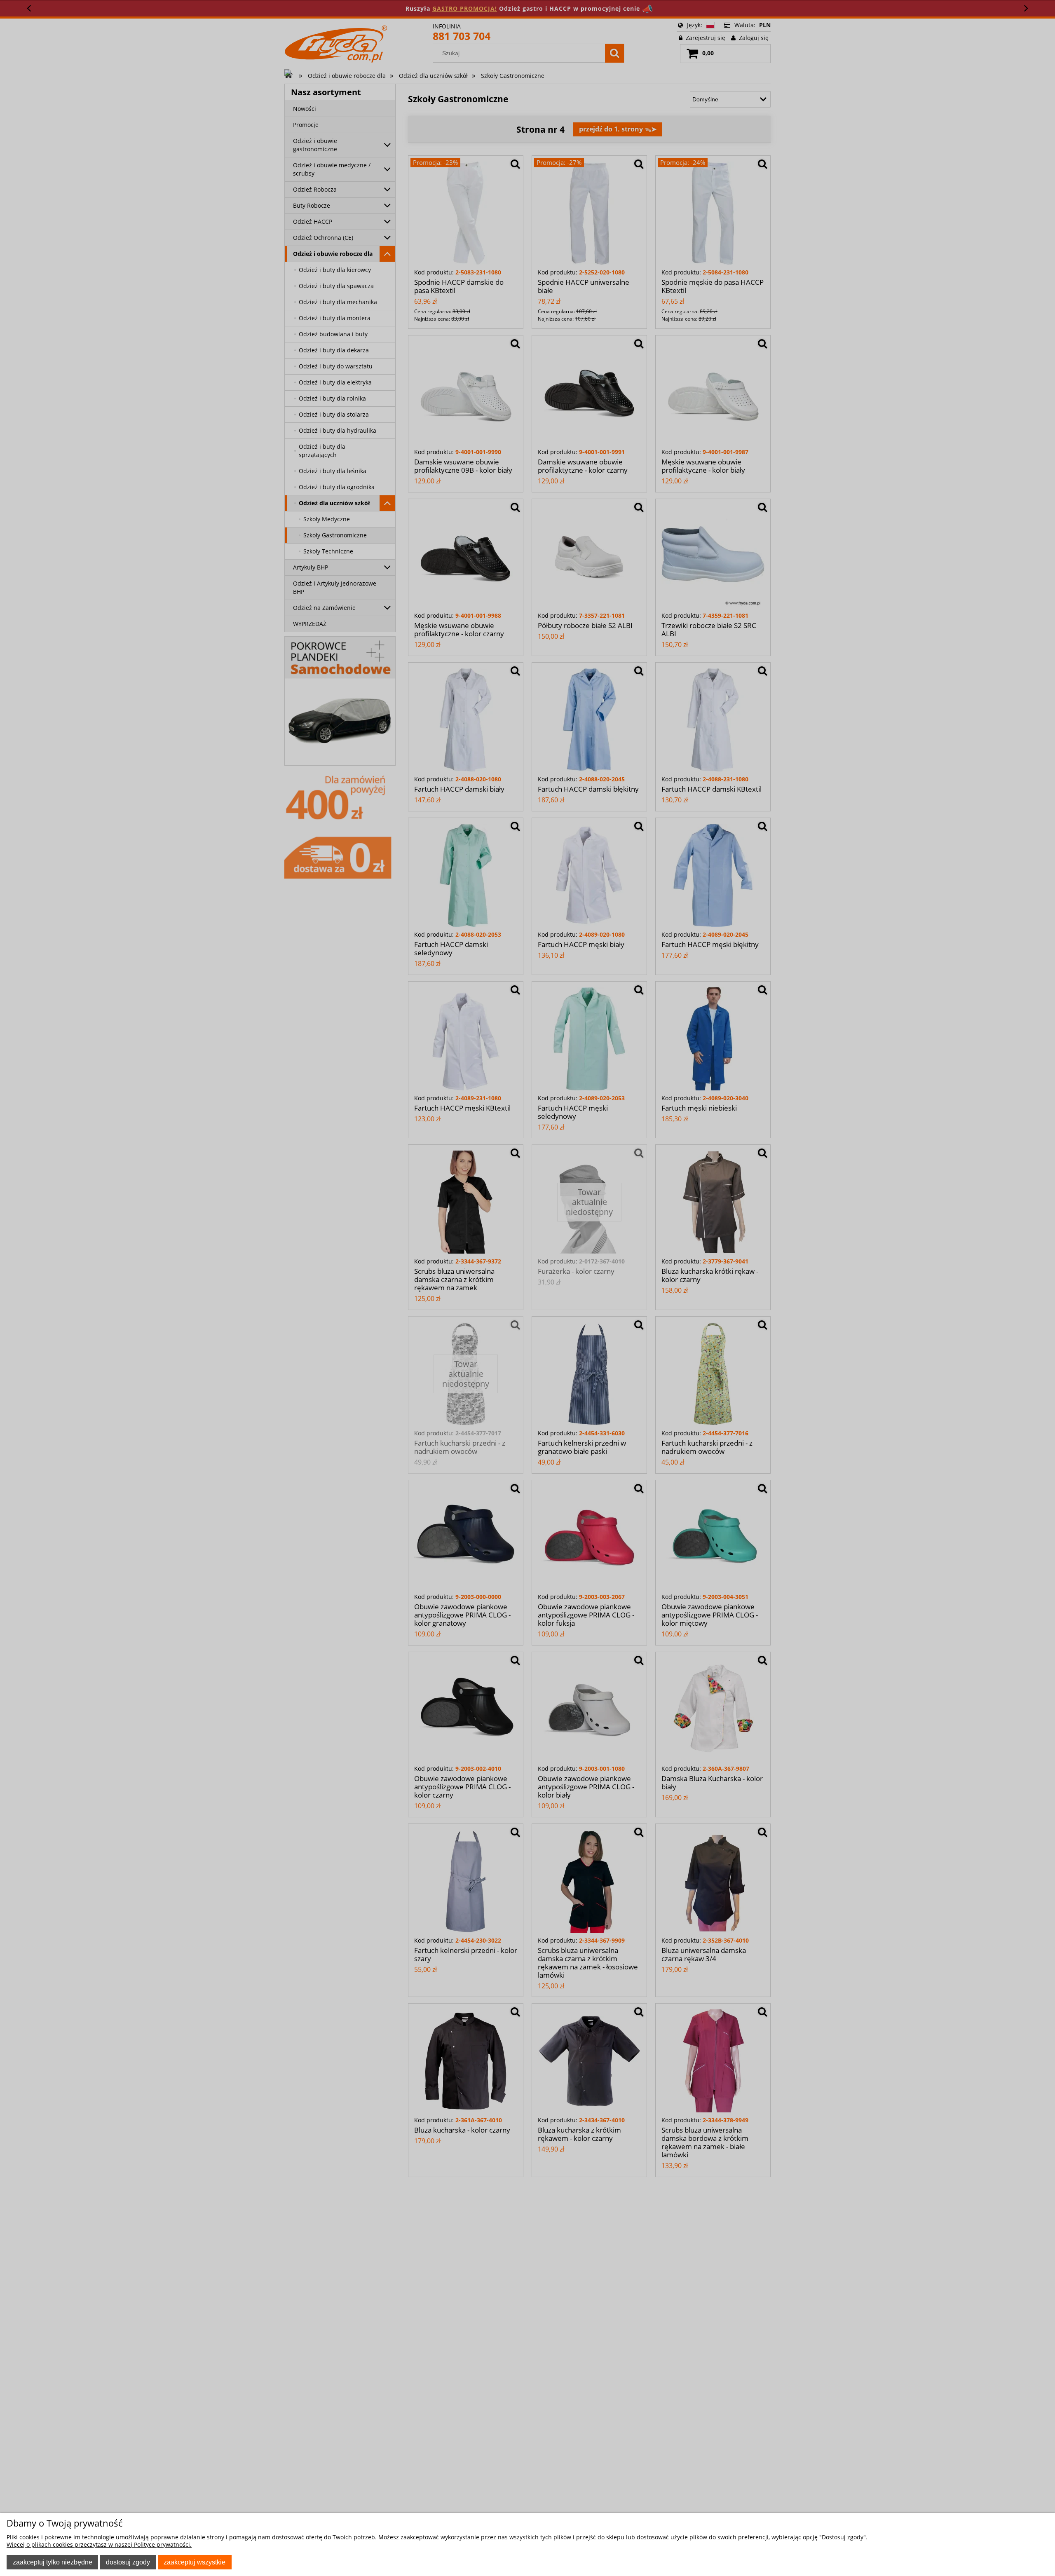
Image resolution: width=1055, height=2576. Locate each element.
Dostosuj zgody (128, 2562)
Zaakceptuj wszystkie (195, 2562)
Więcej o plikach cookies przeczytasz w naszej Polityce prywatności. (99, 2544)
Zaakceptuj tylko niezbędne (53, 2562)
